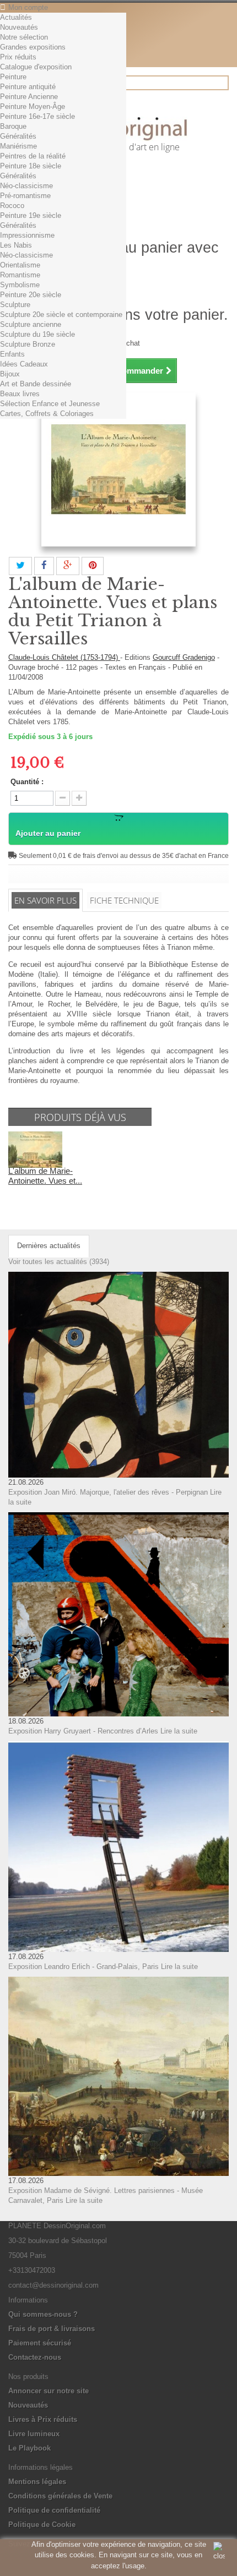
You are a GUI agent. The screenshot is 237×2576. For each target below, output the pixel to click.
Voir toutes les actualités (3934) (59, 1262)
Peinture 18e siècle (31, 166)
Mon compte (28, 7)
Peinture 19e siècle (31, 215)
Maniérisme (18, 146)
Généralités (18, 136)
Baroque (13, 126)
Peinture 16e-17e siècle (37, 116)
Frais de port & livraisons (52, 2329)
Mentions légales (37, 2482)
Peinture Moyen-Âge (33, 106)
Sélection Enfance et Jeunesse (50, 404)
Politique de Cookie (42, 2525)
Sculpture (15, 305)
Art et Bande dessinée (36, 384)
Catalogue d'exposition (36, 67)
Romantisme (20, 275)
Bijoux (10, 374)
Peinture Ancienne (29, 97)
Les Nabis (16, 245)
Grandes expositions (33, 47)
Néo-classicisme (26, 186)
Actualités (16, 17)
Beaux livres (20, 394)
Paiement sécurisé (40, 2343)
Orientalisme (20, 265)
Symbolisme (20, 285)
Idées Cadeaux (24, 364)
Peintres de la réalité (33, 156)
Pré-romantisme (25, 196)
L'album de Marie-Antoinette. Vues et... (45, 1176)
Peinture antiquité (28, 87)
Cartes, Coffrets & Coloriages (47, 414)
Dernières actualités (49, 1246)
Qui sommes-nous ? (43, 2314)
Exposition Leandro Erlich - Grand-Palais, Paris (84, 1967)
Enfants (12, 354)
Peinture (13, 77)
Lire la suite (179, 1731)
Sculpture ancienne (31, 324)
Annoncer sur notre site (49, 2391)
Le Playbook (29, 2448)
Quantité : (27, 782)
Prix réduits (18, 57)
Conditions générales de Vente (60, 2496)
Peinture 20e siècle (31, 295)
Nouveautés (19, 27)
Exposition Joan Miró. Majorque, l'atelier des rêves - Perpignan (108, 1492)
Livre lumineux (34, 2434)
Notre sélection (24, 37)
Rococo (12, 206)
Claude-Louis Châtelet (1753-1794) (64, 657)
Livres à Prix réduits (43, 2419)
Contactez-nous (35, 2357)
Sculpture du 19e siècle (37, 334)
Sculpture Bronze (28, 344)
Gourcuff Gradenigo (184, 657)
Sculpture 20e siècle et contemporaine (61, 315)
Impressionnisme (27, 235)
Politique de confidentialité (54, 2510)
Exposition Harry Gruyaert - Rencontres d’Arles (83, 1731)
